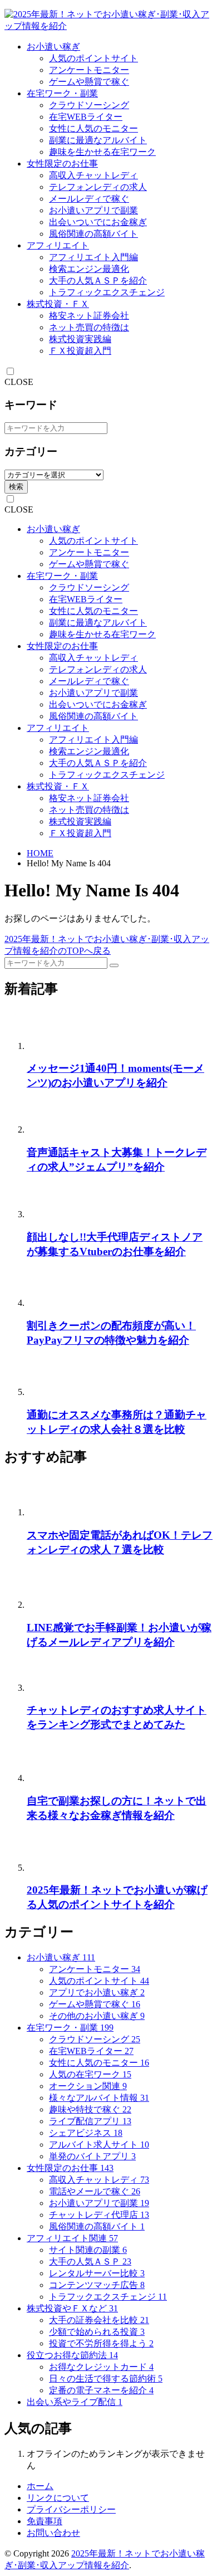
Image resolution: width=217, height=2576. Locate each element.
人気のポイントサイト (93, 58)
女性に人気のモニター (93, 128)
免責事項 (45, 2521)
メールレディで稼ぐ (89, 199)
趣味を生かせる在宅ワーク (102, 152)
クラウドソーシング (89, 105)
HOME (40, 853)
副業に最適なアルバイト (98, 140)
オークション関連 (88, 2086)
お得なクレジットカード (101, 2367)
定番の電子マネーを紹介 (101, 2390)
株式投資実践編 (80, 339)
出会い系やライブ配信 (75, 2402)
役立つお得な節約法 (72, 2355)
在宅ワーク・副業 (62, 93)
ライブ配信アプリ (90, 2121)
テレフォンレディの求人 (98, 187)
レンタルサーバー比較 (97, 2273)
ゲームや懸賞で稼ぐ (89, 82)
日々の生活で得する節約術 (106, 2379)
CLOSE (19, 382)
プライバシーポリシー (71, 2509)
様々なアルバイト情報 (99, 2098)
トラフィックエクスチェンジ (107, 292)
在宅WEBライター (86, 117)
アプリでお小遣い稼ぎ (97, 1992)
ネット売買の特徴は (89, 327)
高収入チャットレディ (93, 175)
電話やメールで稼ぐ (95, 2191)
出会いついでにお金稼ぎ (98, 222)
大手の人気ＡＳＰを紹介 (98, 280)
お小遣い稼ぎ (53, 47)
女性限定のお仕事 (62, 164)
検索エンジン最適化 (89, 269)
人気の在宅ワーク (90, 2074)
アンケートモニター (89, 70)
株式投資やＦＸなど (72, 2308)
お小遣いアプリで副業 (93, 210)
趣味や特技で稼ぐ (90, 2109)
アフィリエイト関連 (72, 2238)
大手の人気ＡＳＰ (90, 2262)
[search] (114, 965)
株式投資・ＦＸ (58, 304)
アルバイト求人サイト (99, 2145)
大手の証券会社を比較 (99, 2320)
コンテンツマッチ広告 (97, 2285)
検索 (16, 487)
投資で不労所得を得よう (101, 2343)
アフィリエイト (58, 245)
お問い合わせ (53, 2533)
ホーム (40, 2486)
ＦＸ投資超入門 (80, 351)
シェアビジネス (86, 2133)
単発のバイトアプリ (92, 2156)
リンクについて (58, 2498)
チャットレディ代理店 (99, 2215)
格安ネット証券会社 (89, 316)
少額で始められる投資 (97, 2332)
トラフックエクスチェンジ (108, 2297)
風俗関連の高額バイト (93, 234)
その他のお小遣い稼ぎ (97, 2016)
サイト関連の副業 (88, 2250)
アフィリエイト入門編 (93, 257)
